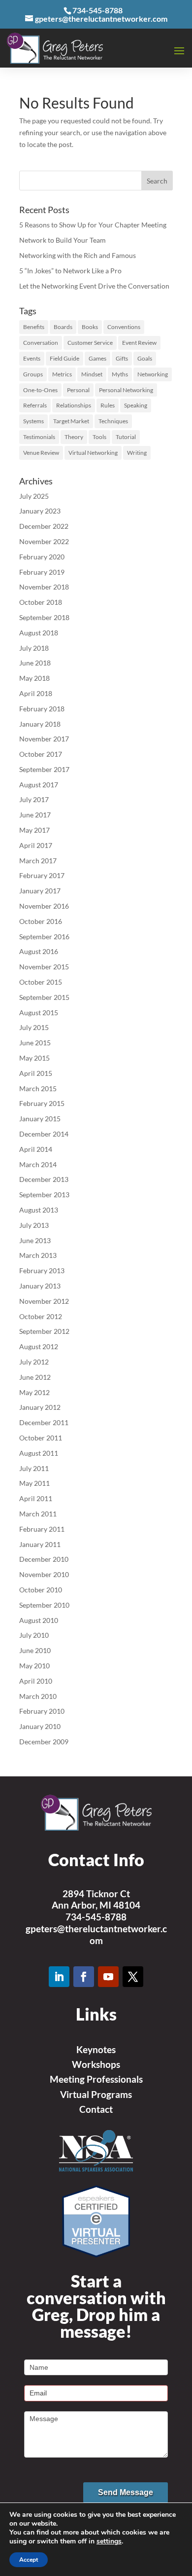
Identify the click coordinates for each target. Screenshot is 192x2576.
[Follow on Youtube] (108, 1977)
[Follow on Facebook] (84, 1977)
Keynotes (96, 2049)
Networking (153, 374)
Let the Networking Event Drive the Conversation (94, 286)
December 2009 (44, 1742)
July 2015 (34, 1027)
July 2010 (34, 1635)
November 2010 (44, 1574)
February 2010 (42, 1711)
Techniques (113, 421)
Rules (108, 405)
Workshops (96, 2064)
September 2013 (44, 1195)
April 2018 (36, 693)
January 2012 (40, 1407)
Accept (29, 2560)
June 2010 (35, 1650)
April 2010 (36, 1681)
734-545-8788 (96, 1917)
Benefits (34, 327)
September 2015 (44, 997)
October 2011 (41, 1438)
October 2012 (41, 1316)
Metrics (62, 374)
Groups (33, 374)
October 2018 (41, 602)
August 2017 (39, 785)
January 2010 (40, 1726)
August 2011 (39, 1453)
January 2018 (40, 724)
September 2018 (44, 617)
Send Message (126, 2492)
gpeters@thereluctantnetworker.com (96, 1934)
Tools (99, 437)
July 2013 (34, 1225)
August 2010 (39, 1620)
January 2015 (40, 1119)
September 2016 (44, 937)
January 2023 (40, 511)
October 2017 (41, 754)
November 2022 (44, 541)
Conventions (124, 327)
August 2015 (39, 1012)
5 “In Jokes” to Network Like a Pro (70, 271)
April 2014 (36, 1149)
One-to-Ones (40, 390)
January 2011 (40, 1544)
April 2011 (36, 1498)
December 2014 (44, 1134)
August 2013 (39, 1210)
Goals (145, 358)
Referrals (35, 405)
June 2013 (35, 1240)
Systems (33, 421)
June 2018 (35, 663)
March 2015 (38, 1088)
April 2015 (36, 1073)
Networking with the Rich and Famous (78, 255)
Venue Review (41, 453)
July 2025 (34, 496)
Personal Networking (126, 390)
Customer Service (90, 343)
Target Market (71, 421)
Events (32, 358)
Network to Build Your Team (63, 240)
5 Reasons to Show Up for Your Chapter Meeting (93, 225)
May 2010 (34, 1666)
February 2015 (42, 1103)
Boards (63, 327)
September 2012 (44, 1331)
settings (109, 2541)
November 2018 (44, 587)
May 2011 (34, 1483)
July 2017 (34, 799)
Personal (78, 390)
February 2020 (42, 557)
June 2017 (35, 815)
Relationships (74, 405)
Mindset (92, 374)
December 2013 (44, 1179)
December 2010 (44, 1559)
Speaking (136, 405)
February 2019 (42, 572)
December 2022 (44, 526)
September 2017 (44, 769)
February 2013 (42, 1270)
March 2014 (38, 1164)
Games (97, 358)
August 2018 (39, 633)
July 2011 (34, 1468)
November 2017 (44, 739)
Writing (137, 453)
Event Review (139, 343)
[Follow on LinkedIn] (59, 1977)
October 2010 (41, 1590)
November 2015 (44, 967)
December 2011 (44, 1422)
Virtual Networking (93, 453)
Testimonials (39, 437)
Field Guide (64, 358)
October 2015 (41, 982)
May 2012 (34, 1392)
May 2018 (34, 678)
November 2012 (44, 1301)
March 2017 (38, 861)
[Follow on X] (133, 1977)
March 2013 (38, 1255)
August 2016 (39, 951)
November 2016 (44, 906)
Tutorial (126, 437)
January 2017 (40, 891)
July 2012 (34, 1362)
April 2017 (36, 845)
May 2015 (34, 1058)
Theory (74, 437)
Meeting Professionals (96, 2079)
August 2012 (39, 1346)
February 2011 (42, 1529)
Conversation (41, 343)
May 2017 (34, 830)
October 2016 (41, 921)
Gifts (122, 358)
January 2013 (40, 1286)
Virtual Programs (96, 2094)
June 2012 (35, 1377)
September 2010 (44, 1605)
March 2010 (38, 1696)
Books (90, 327)
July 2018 (34, 648)
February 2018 (42, 709)
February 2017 (42, 875)
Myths (120, 374)
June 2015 (35, 1043)
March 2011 (38, 1514)
